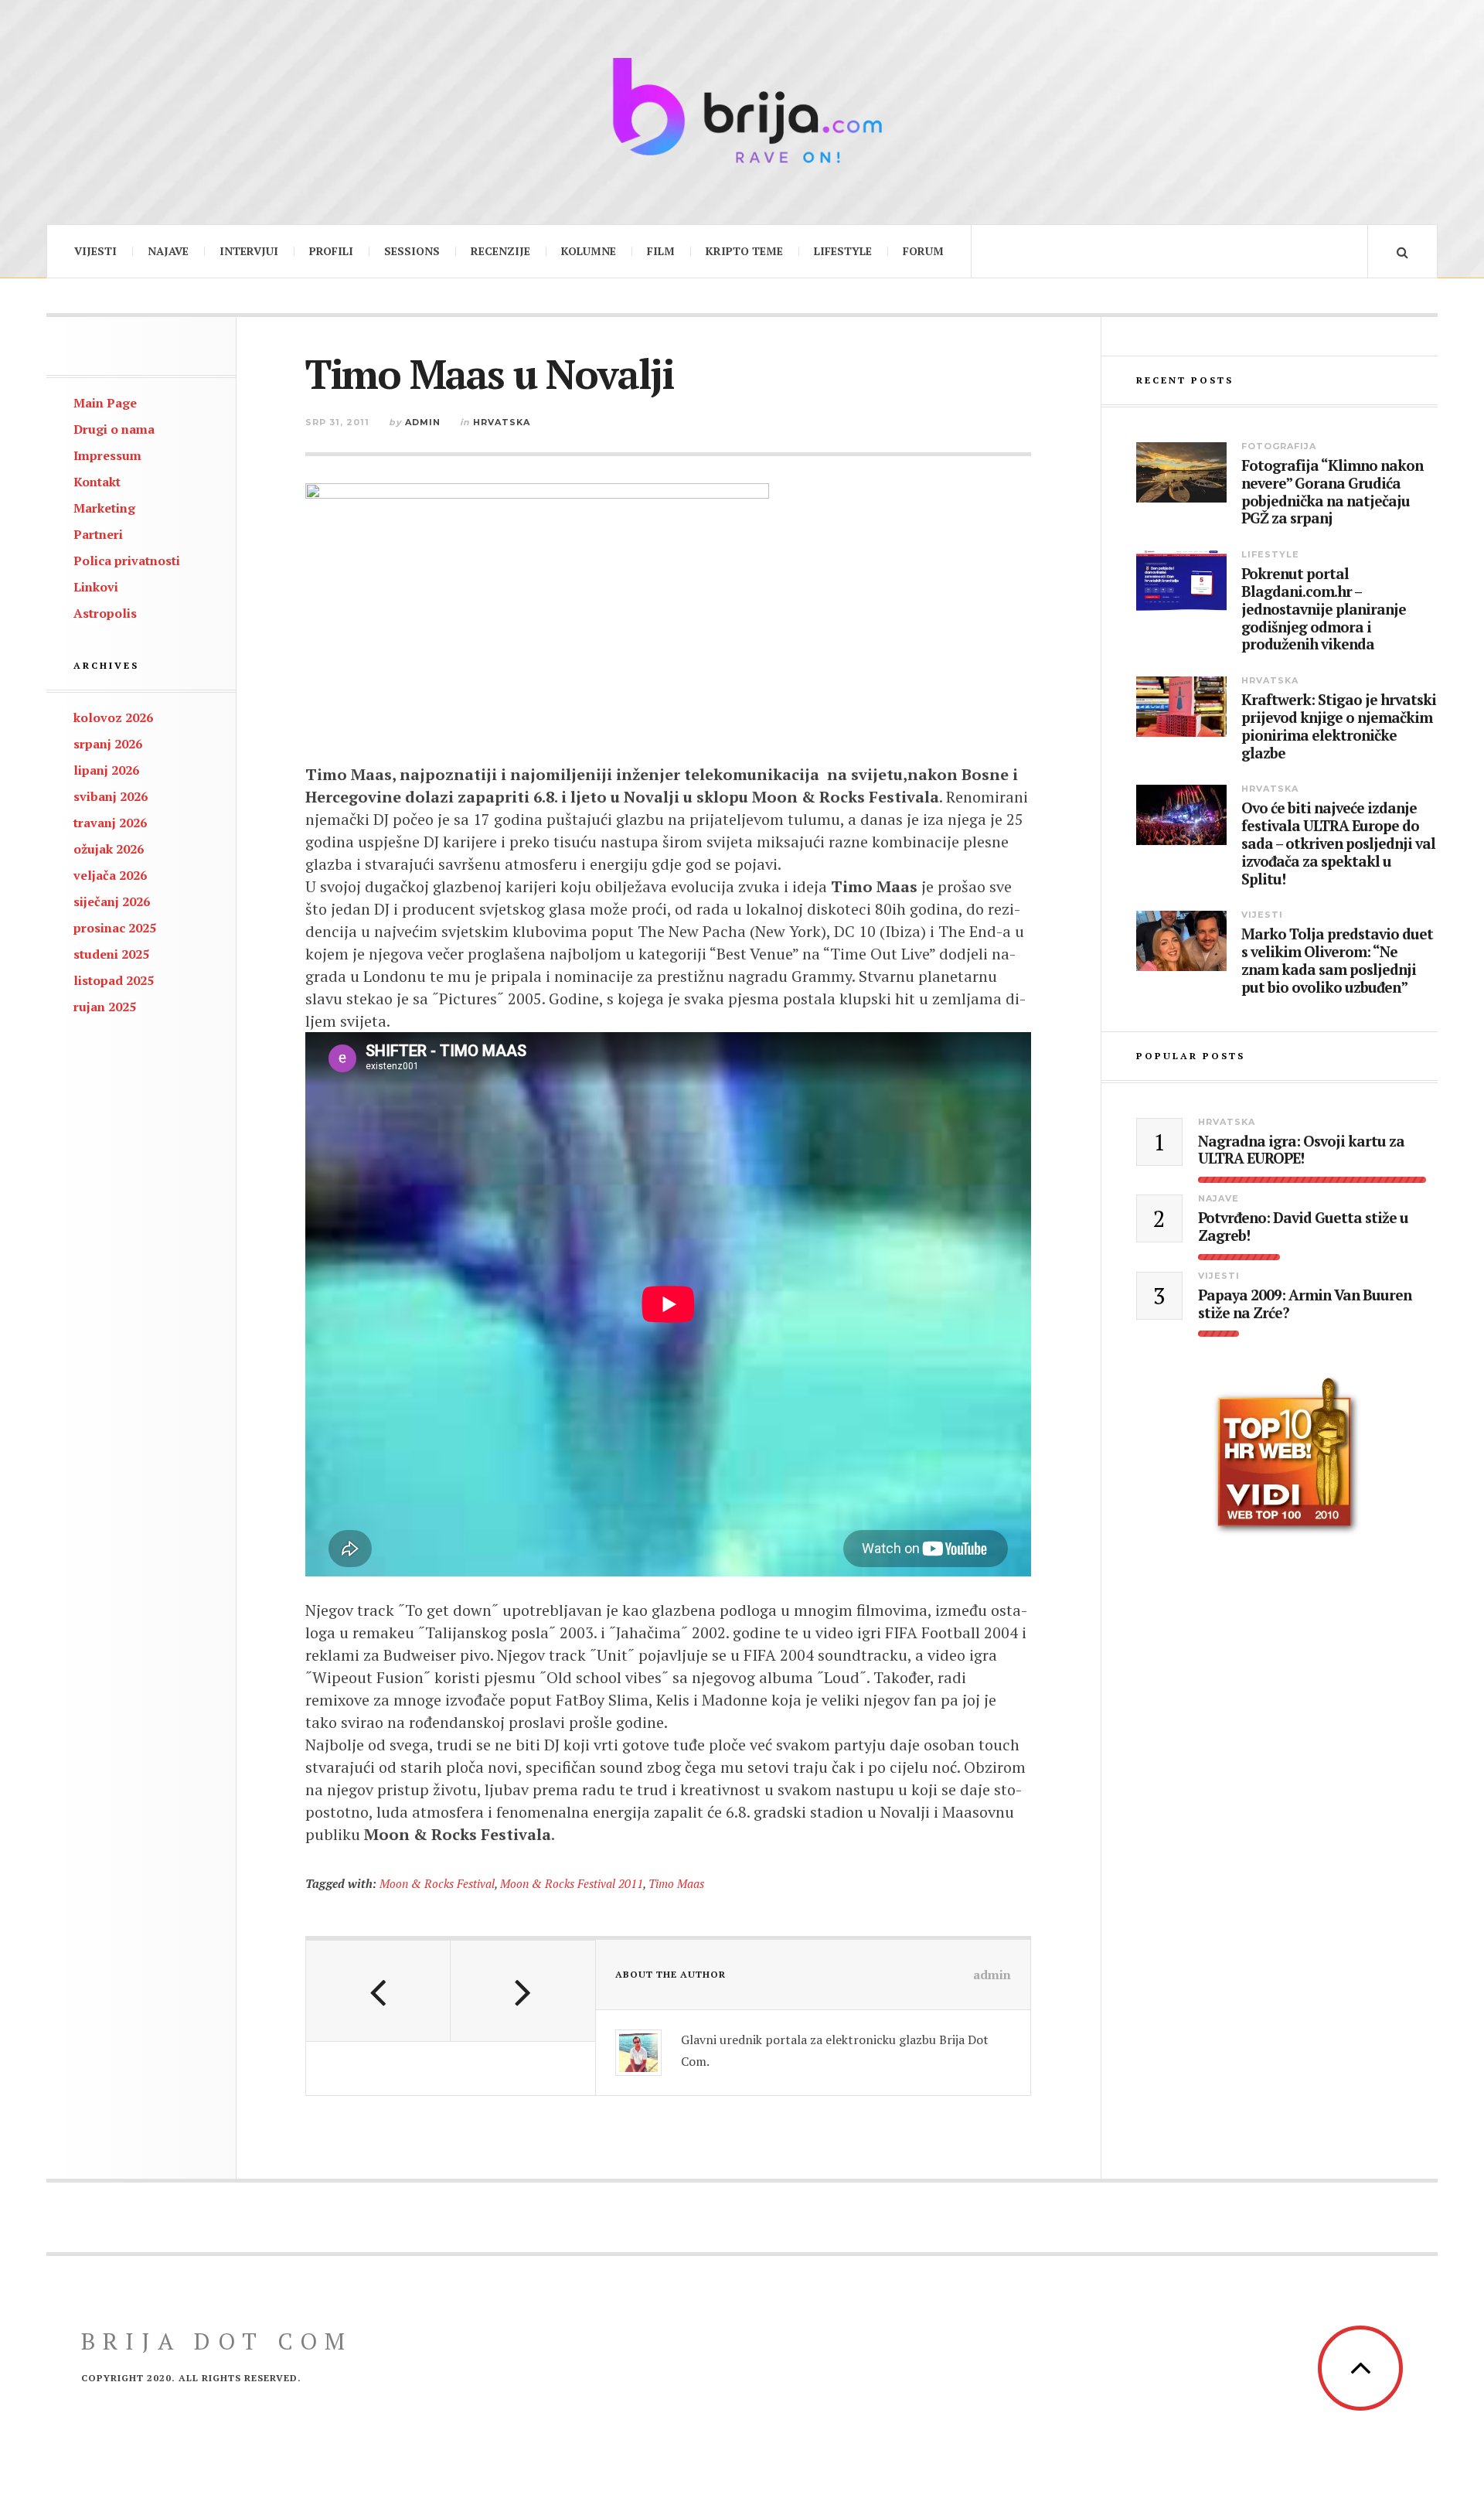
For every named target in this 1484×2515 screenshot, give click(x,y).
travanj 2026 (110, 823)
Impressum (107, 455)
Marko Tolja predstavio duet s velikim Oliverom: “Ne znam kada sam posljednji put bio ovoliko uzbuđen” (1337, 961)
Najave (168, 251)
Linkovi (96, 587)
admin (423, 422)
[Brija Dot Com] (742, 110)
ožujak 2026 (109, 849)
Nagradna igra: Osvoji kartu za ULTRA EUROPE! (1301, 1150)
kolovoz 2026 (113, 717)
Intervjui (249, 251)
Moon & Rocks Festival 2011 (572, 1883)
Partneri (98, 534)
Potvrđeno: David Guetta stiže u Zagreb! (1303, 1227)
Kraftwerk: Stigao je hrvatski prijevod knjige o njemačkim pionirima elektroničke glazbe (1339, 726)
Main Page (105, 403)
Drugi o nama (114, 429)
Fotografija (1279, 446)
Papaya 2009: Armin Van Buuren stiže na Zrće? (1305, 1304)
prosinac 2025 (115, 928)
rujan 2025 (105, 1007)
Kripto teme (744, 251)
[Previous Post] (378, 1991)
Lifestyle (843, 251)
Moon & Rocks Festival (437, 1883)
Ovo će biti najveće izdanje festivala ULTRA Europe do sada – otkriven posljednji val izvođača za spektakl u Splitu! (1338, 843)
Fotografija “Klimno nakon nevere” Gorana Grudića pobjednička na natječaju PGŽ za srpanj (1332, 492)
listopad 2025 (114, 980)
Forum (923, 251)
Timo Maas (676, 1883)
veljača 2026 (110, 875)
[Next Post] (523, 1991)
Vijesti (95, 251)
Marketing (104, 508)
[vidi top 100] (1287, 1457)
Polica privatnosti (127, 561)
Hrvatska (502, 422)
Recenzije (500, 251)
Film (661, 251)
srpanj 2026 (108, 744)
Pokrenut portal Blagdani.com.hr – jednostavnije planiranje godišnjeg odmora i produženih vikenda (1324, 609)
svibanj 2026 (111, 796)
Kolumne (589, 251)
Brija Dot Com (217, 2341)
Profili (331, 251)
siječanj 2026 (112, 901)
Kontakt (97, 482)
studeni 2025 (111, 954)
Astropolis (105, 613)
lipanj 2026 (106, 770)
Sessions (412, 251)
